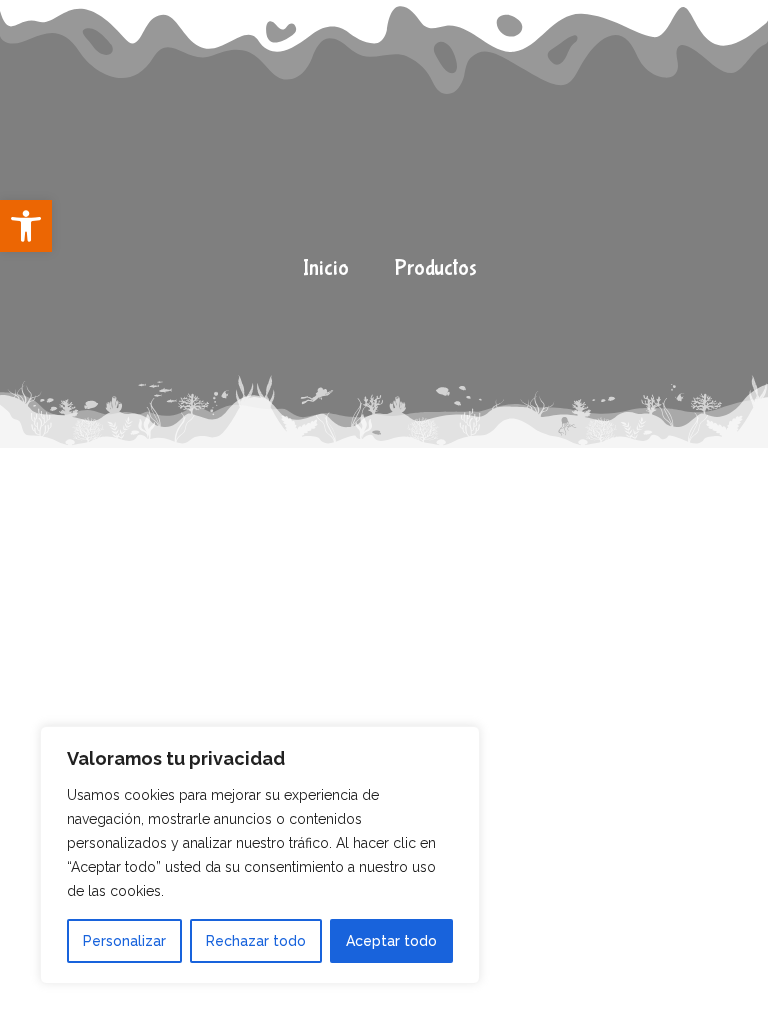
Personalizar (124, 941)
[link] (26, 226)
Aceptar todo (391, 941)
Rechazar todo (256, 941)
